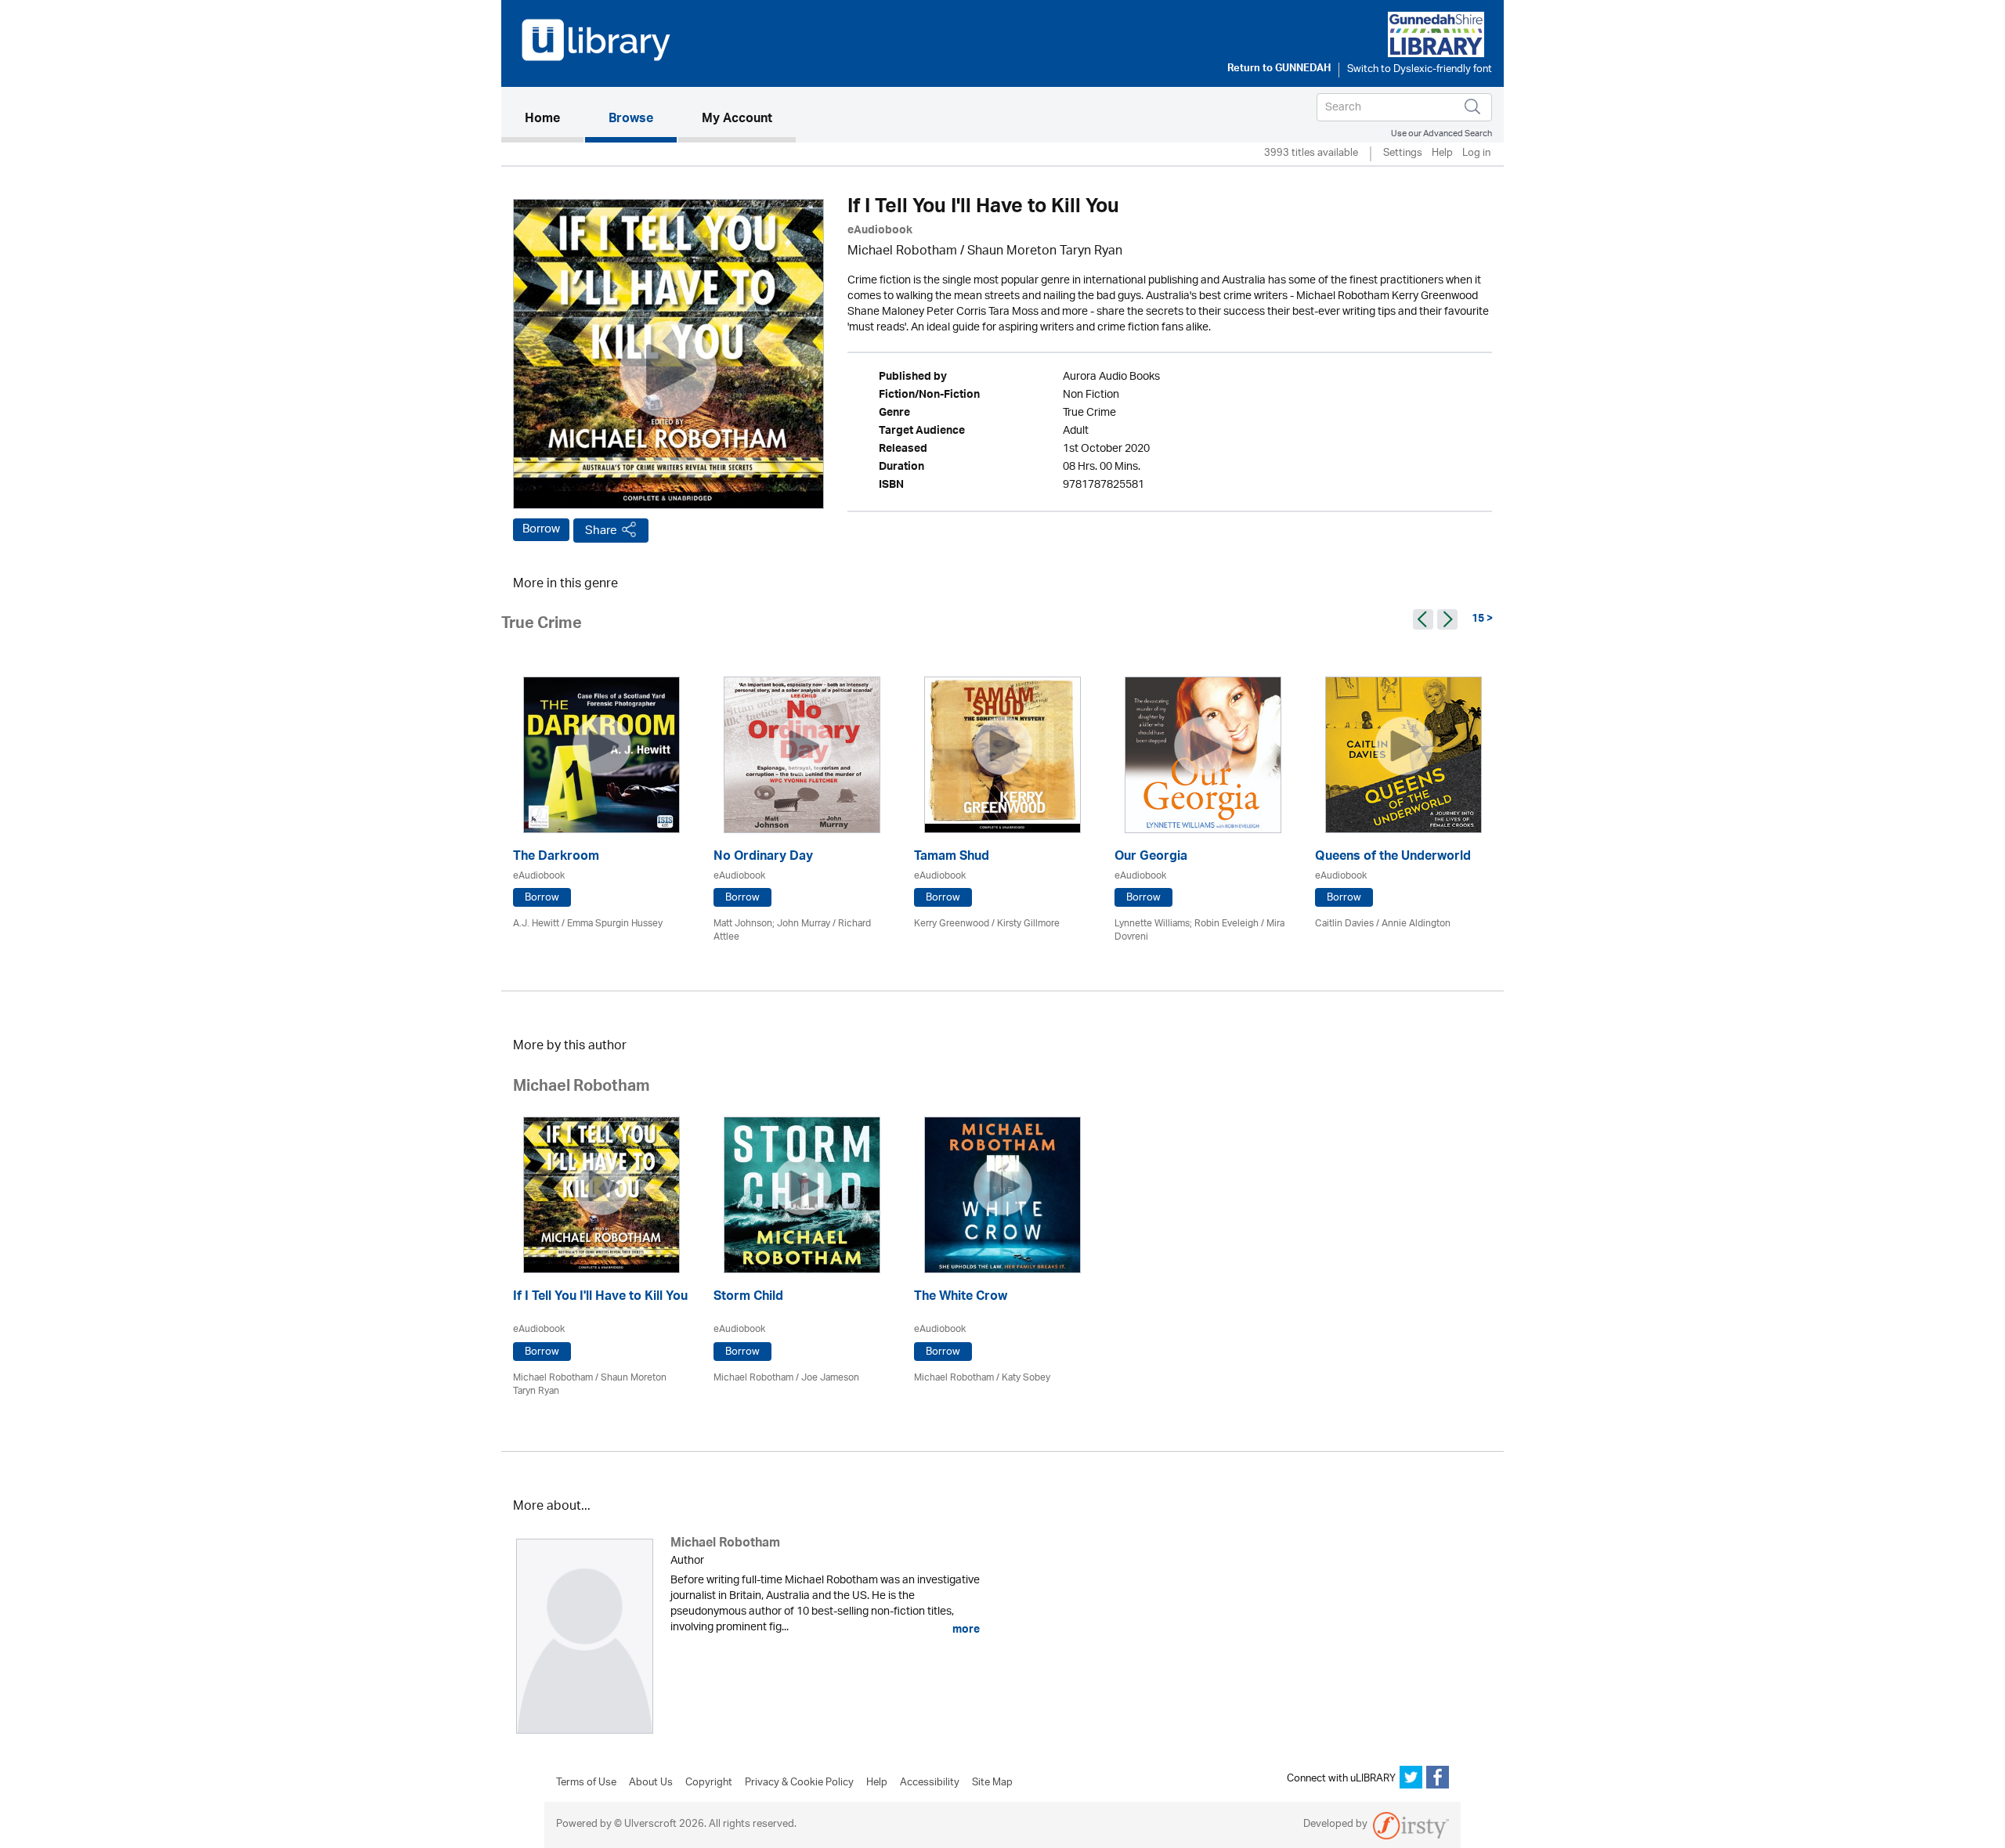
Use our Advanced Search (1441, 134)
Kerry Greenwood (952, 924)
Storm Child (748, 1298)
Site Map (992, 1783)
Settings (1403, 154)
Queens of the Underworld (1393, 858)
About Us (651, 1783)
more (965, 1630)
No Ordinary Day (763, 858)
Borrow (541, 529)
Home (554, 119)
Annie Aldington (1416, 924)
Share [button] (601, 531)
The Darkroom (556, 858)
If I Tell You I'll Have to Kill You (600, 1298)
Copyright (709, 1783)
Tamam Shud (952, 858)
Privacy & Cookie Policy (799, 1783)
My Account (737, 120)
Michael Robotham (902, 252)
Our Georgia (1151, 858)
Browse (631, 120)
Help (1442, 154)
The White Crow (961, 1298)
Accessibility (930, 1783)
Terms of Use (586, 1783)
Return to (1279, 70)
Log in (1476, 154)
